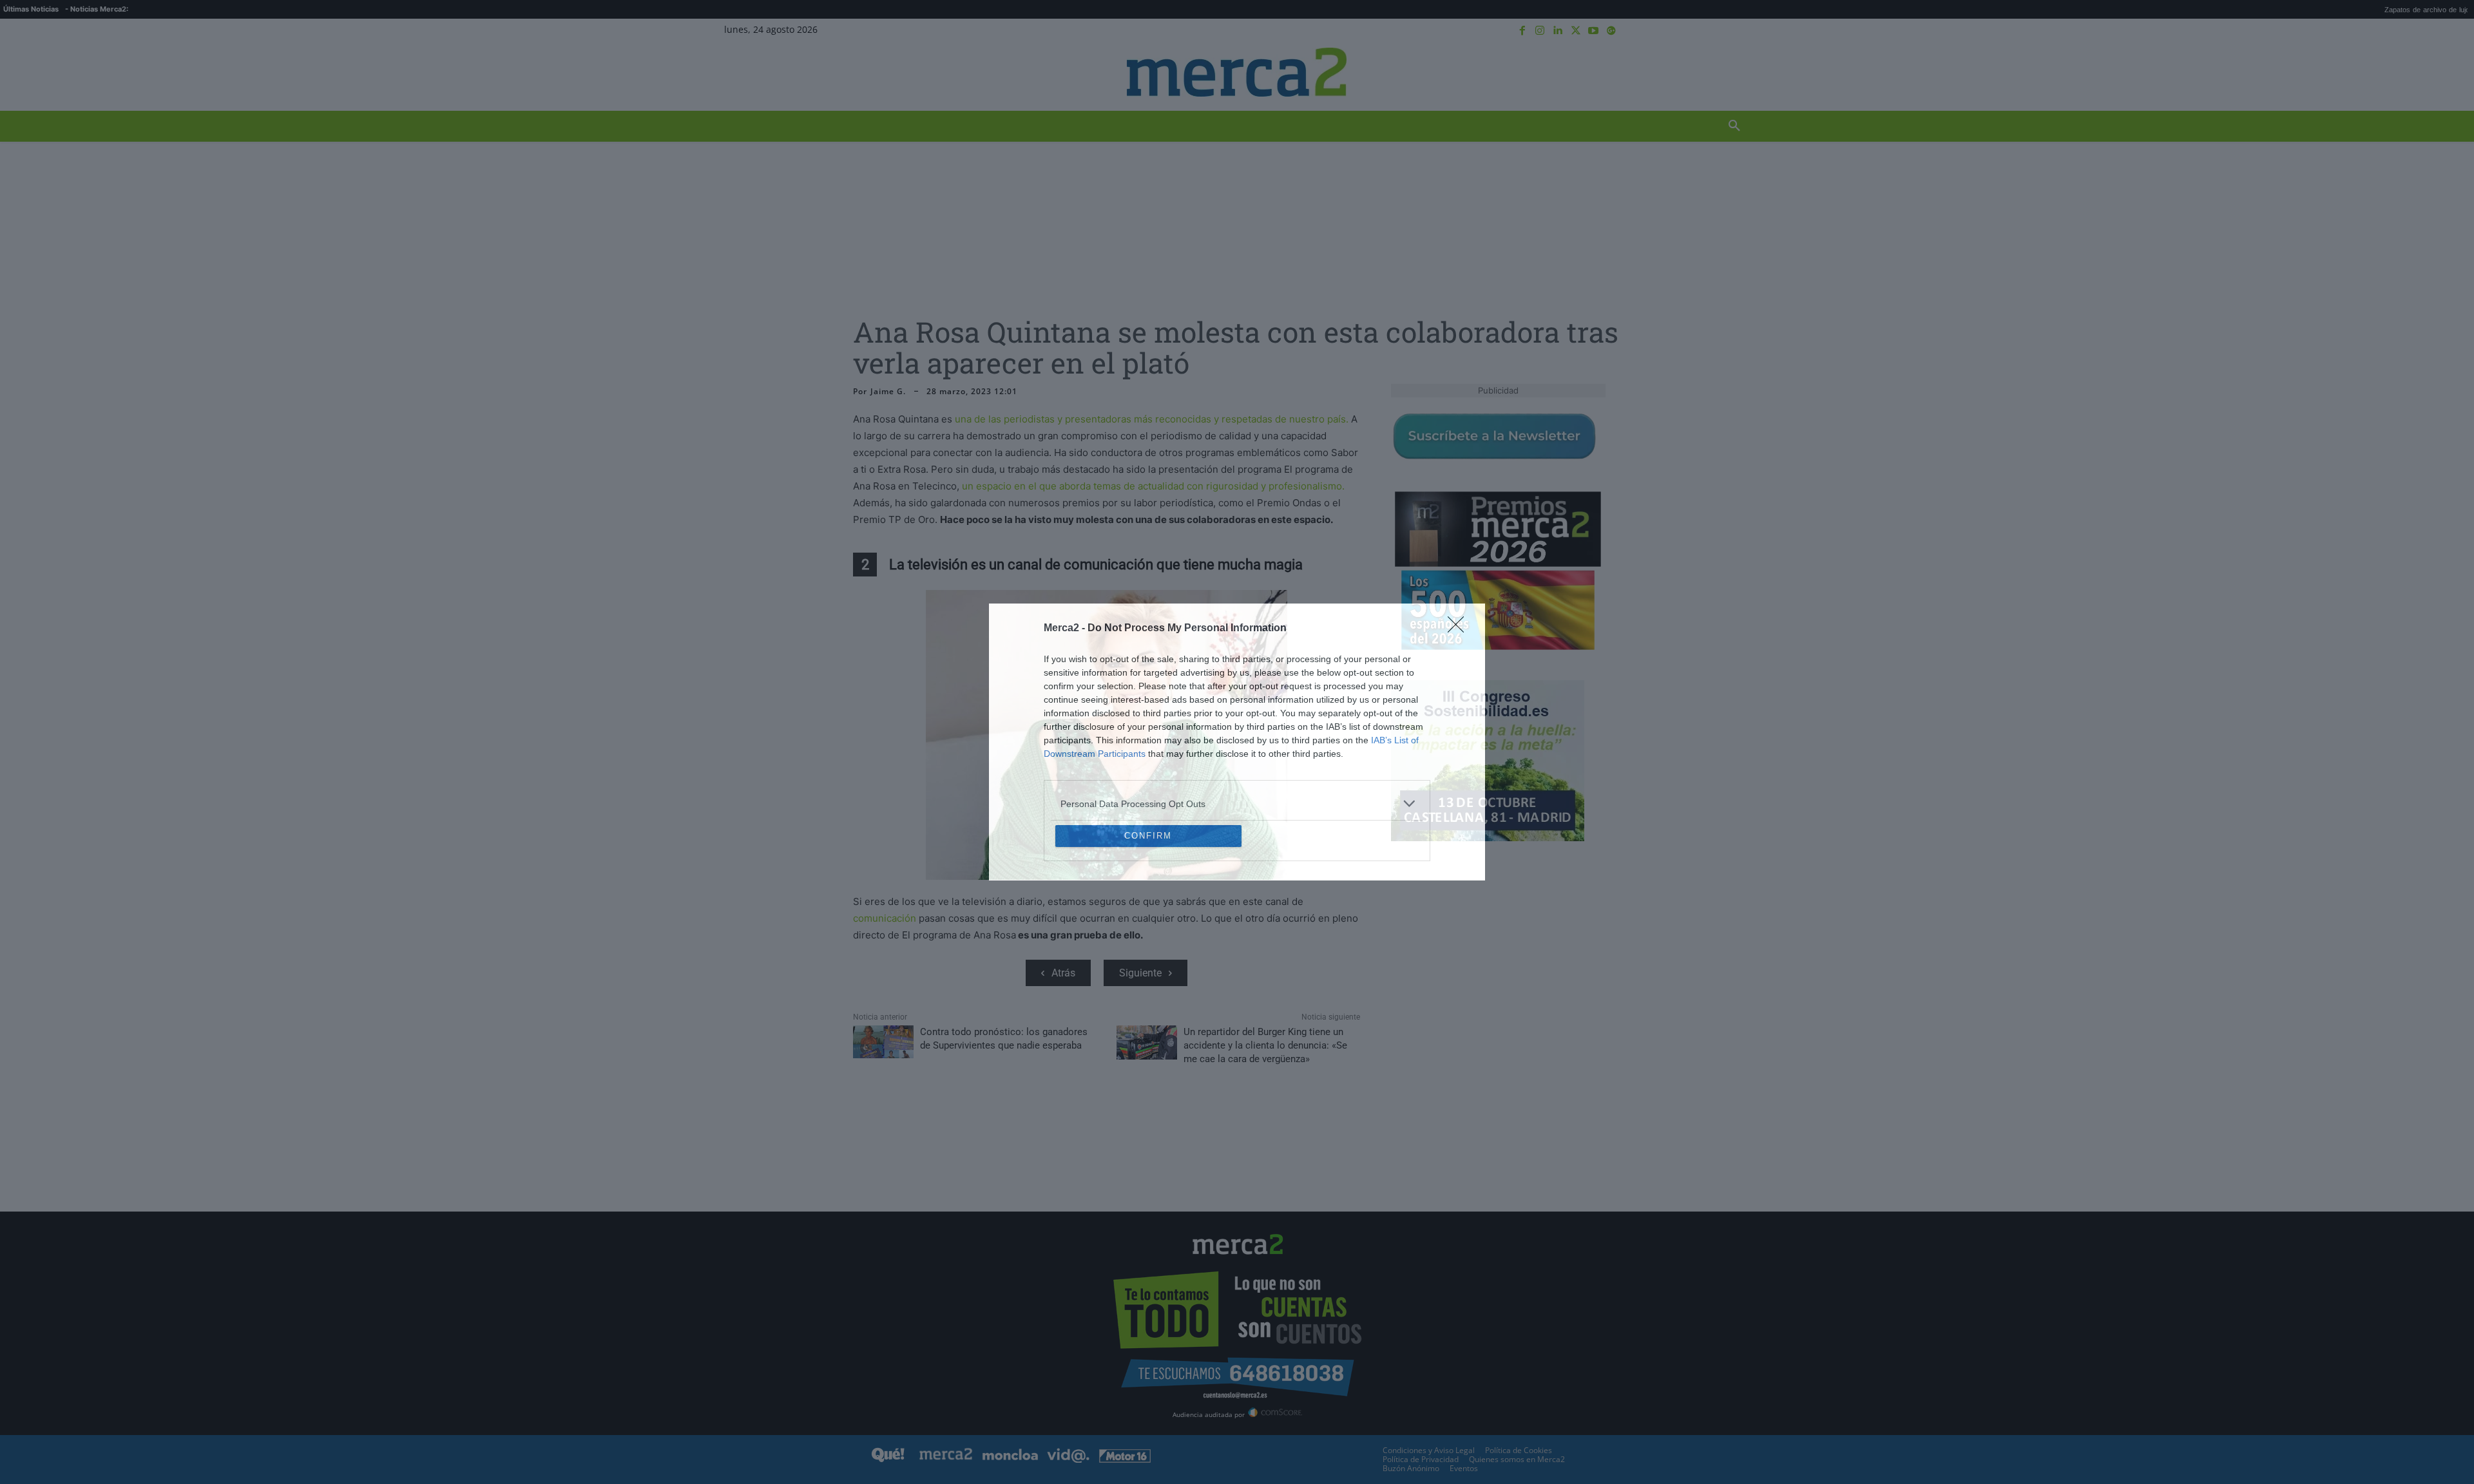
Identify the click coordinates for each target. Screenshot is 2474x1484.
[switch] (1397, 738)
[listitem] (1237, 710)
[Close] (1460, 535)
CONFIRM (1148, 929)
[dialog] (1237, 742)
